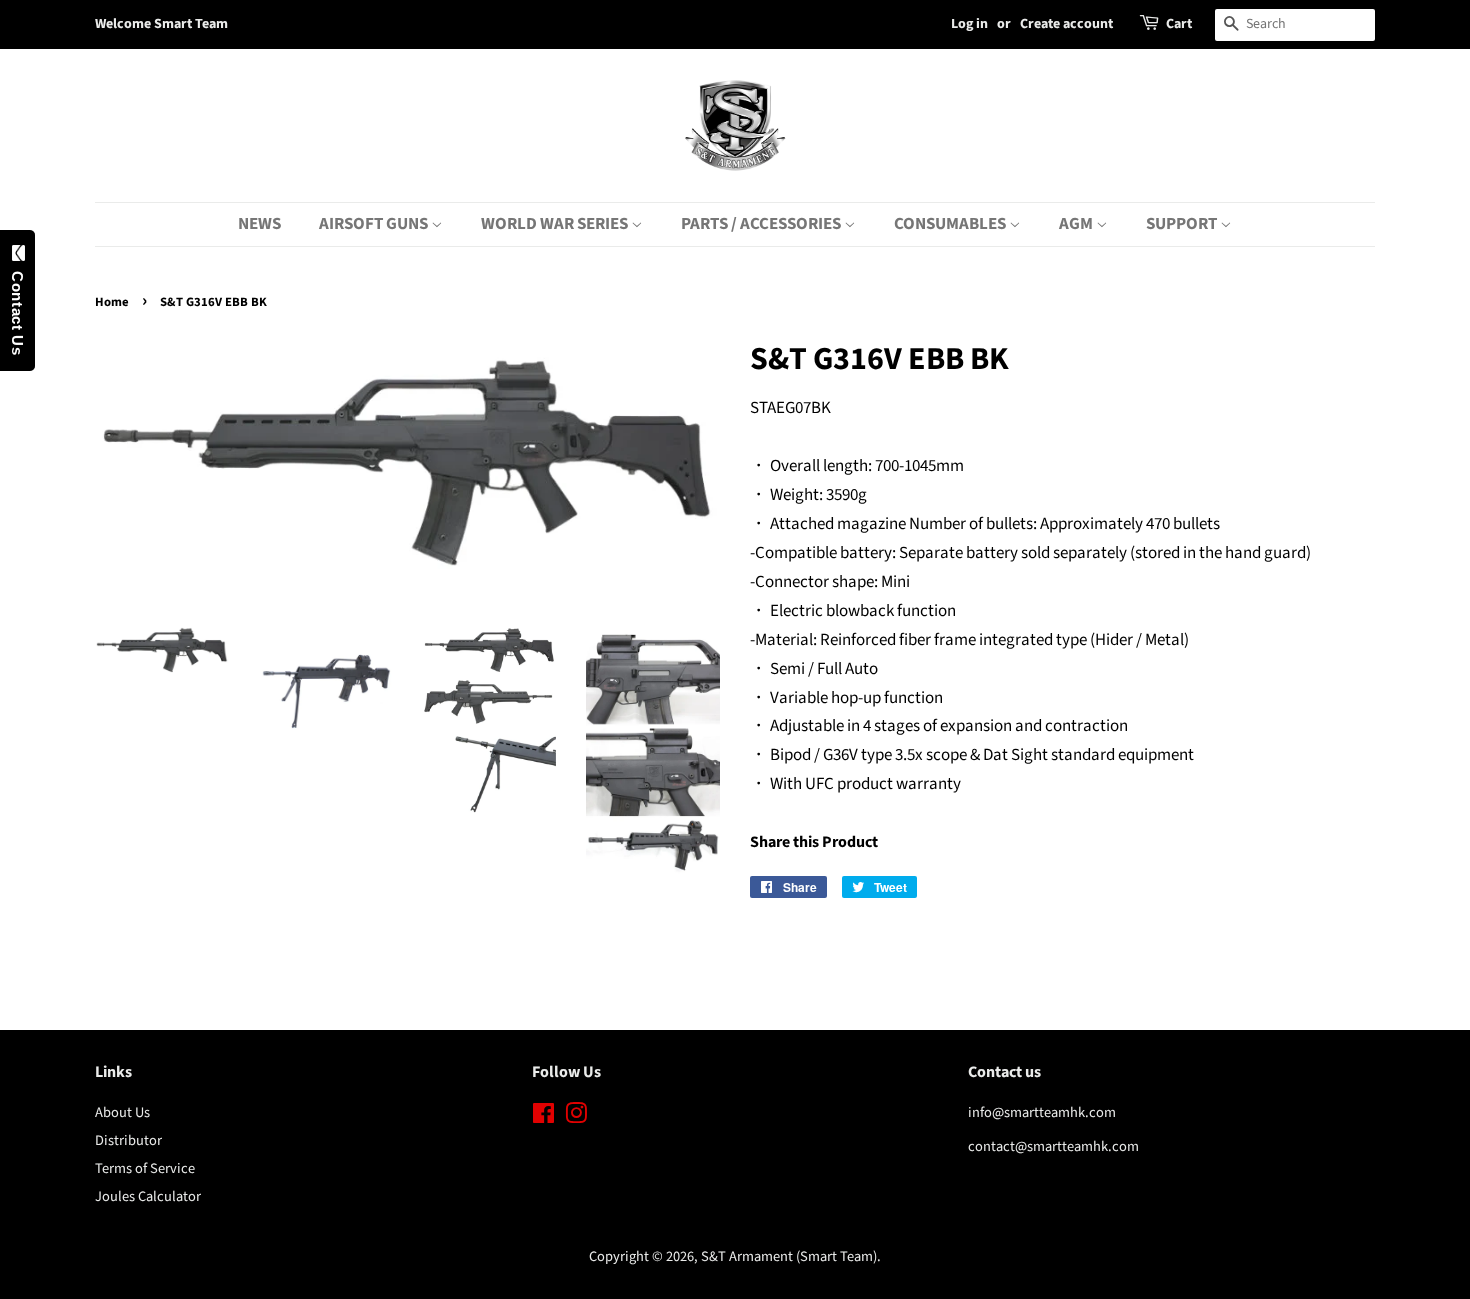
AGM (1077, 224)
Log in (969, 24)
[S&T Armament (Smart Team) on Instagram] (576, 1117)
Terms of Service (145, 1168)
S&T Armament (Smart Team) (789, 1256)
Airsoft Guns (375, 224)
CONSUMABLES (951, 224)
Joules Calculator (148, 1196)
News (259, 224)
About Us (122, 1112)
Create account (1066, 24)
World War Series (556, 224)
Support (1183, 224)
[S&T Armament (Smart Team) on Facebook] (543, 1117)
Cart (1179, 24)
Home (112, 302)
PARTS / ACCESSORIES (762, 224)
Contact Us (17, 308)
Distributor (128, 1140)
